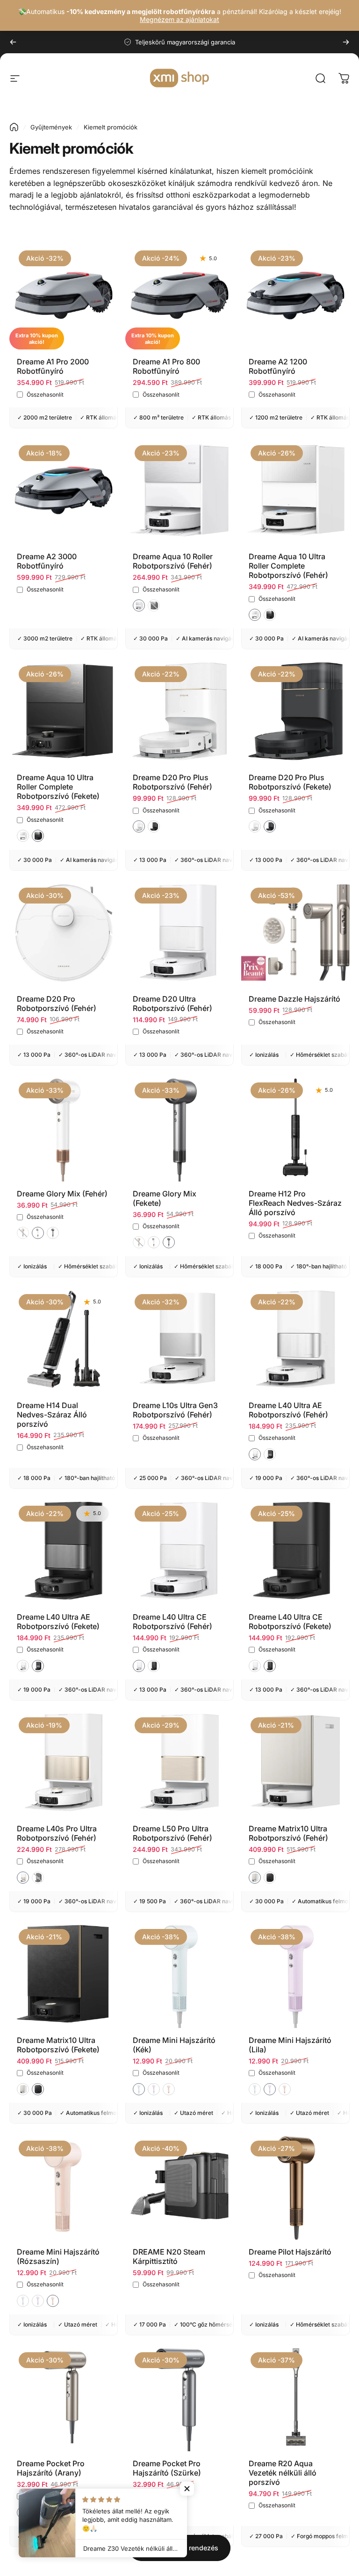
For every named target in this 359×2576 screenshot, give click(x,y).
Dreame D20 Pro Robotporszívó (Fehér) (57, 1003)
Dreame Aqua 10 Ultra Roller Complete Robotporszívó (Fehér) (288, 566)
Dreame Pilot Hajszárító (290, 2252)
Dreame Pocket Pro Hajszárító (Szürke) (167, 2468)
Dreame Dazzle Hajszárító (294, 999)
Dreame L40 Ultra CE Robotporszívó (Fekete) (290, 1622)
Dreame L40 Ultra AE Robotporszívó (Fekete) (58, 1622)
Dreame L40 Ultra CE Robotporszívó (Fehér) (172, 1622)
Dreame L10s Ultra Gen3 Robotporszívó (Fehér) (175, 1410)
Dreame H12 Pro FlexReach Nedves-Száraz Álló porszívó (295, 1203)
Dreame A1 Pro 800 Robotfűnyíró (166, 366)
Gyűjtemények (51, 127)
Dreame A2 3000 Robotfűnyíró (47, 561)
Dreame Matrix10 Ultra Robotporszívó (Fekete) (58, 2045)
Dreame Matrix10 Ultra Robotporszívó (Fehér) (288, 1833)
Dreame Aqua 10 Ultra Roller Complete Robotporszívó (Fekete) (58, 787)
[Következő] (346, 42)
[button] (139, 605)
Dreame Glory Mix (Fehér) (62, 1194)
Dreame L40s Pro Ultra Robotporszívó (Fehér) (57, 1833)
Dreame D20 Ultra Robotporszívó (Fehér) (172, 1003)
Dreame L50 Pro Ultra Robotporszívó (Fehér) (172, 1833)
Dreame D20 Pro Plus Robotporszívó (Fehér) (172, 782)
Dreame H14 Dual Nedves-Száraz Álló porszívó (52, 1415)
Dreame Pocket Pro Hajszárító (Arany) (51, 2468)
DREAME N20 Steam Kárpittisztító (169, 2256)
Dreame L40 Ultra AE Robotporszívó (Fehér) (288, 1410)
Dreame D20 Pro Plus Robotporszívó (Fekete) (290, 782)
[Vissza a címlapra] (14, 127)
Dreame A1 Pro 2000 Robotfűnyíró (53, 366)
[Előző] (13, 42)
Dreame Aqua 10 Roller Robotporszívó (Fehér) (173, 561)
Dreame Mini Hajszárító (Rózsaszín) (58, 2256)
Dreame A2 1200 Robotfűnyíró (278, 366)
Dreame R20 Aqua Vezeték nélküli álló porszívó (283, 2473)
